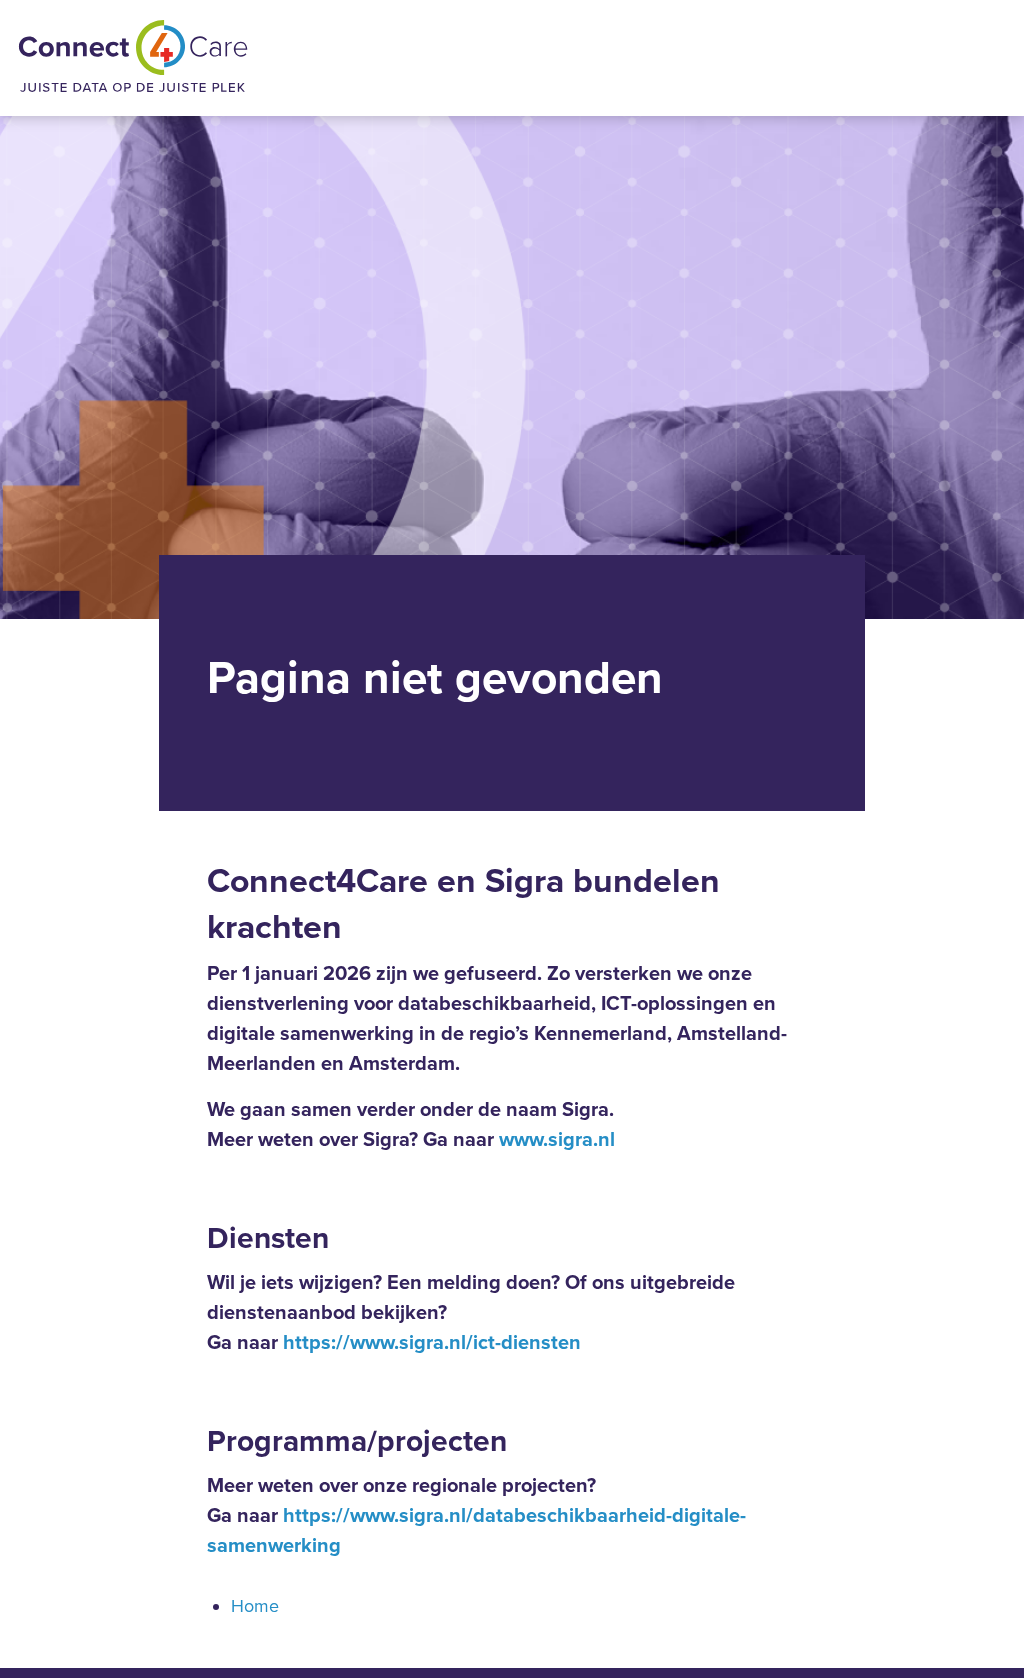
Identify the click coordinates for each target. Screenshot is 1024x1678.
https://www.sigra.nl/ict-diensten (432, 1343)
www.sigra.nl (557, 1140)
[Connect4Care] (133, 58)
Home (255, 1606)
